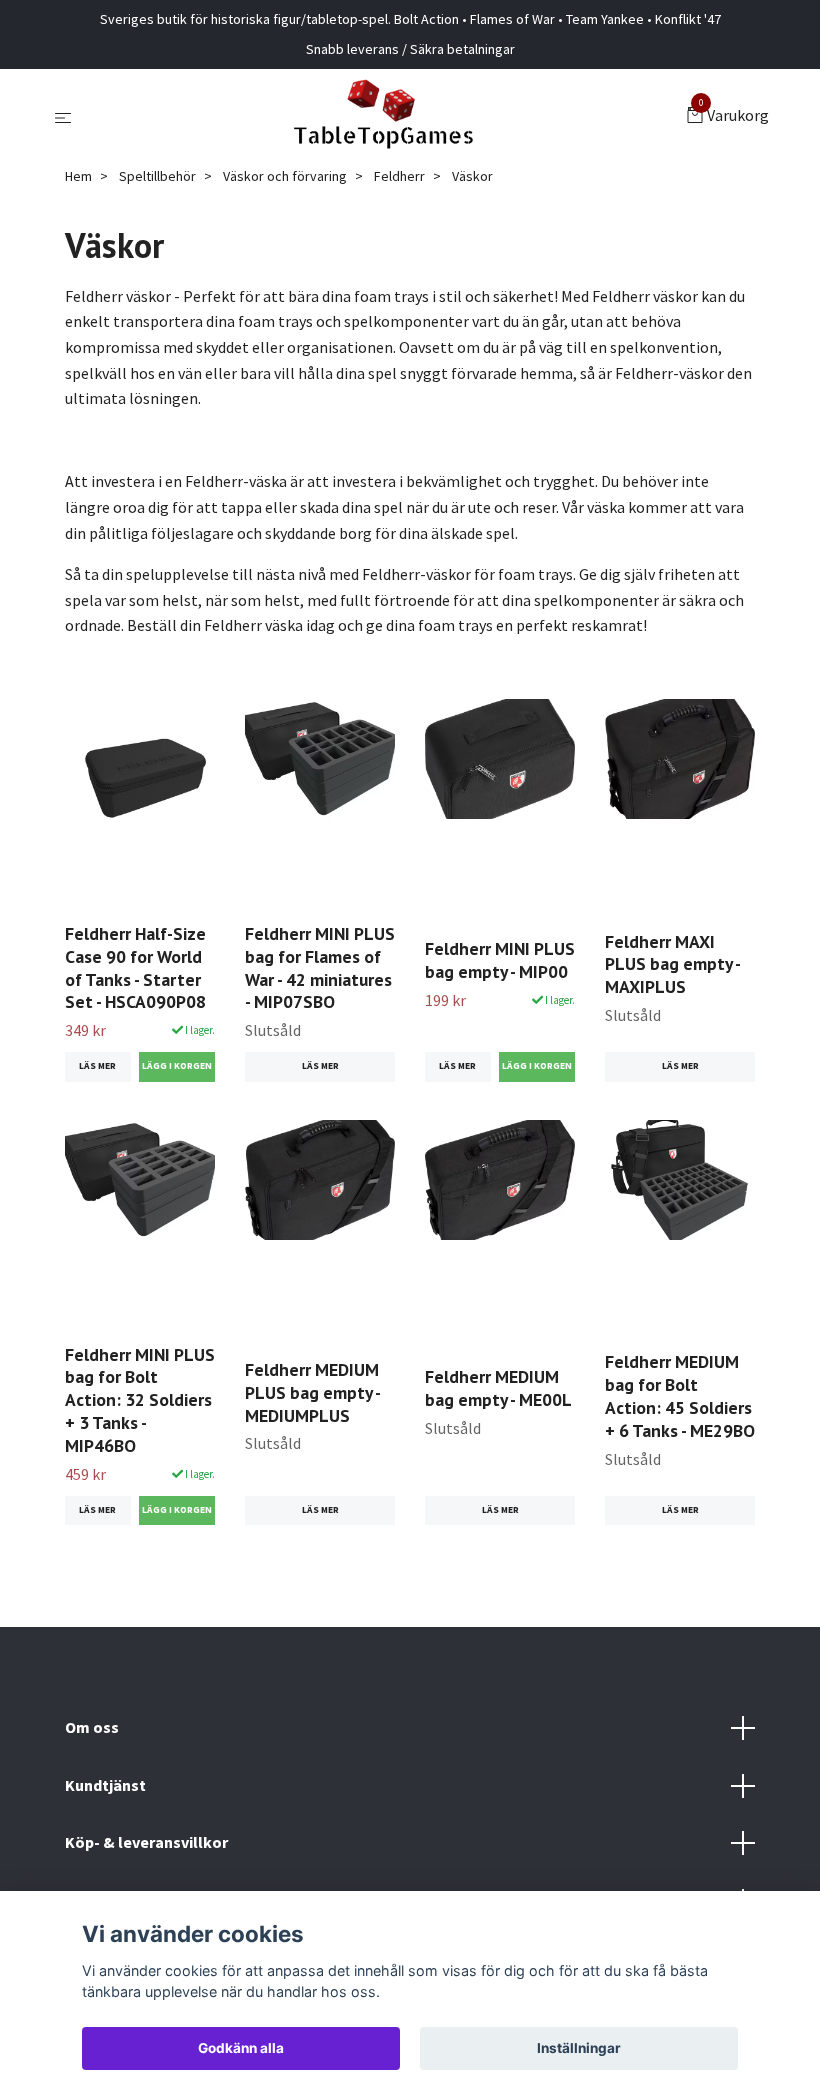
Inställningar (579, 2048)
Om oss (92, 1727)
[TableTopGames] (383, 117)
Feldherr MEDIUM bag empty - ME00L (498, 1388)
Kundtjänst (105, 1785)
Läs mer (97, 1066)
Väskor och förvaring (285, 176)
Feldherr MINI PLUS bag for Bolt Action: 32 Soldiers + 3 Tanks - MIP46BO (140, 1400)
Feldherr (399, 176)
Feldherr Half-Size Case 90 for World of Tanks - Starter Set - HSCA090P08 (135, 968)
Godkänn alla (241, 2048)
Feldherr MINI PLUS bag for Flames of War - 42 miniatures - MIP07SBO (320, 968)
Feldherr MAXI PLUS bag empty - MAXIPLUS (672, 964)
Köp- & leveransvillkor (146, 1842)
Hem (78, 176)
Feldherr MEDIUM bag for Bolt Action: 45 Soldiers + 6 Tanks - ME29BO (680, 1396)
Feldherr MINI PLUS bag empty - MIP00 (500, 960)
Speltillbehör (157, 176)
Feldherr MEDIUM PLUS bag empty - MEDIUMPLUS (312, 1392)
